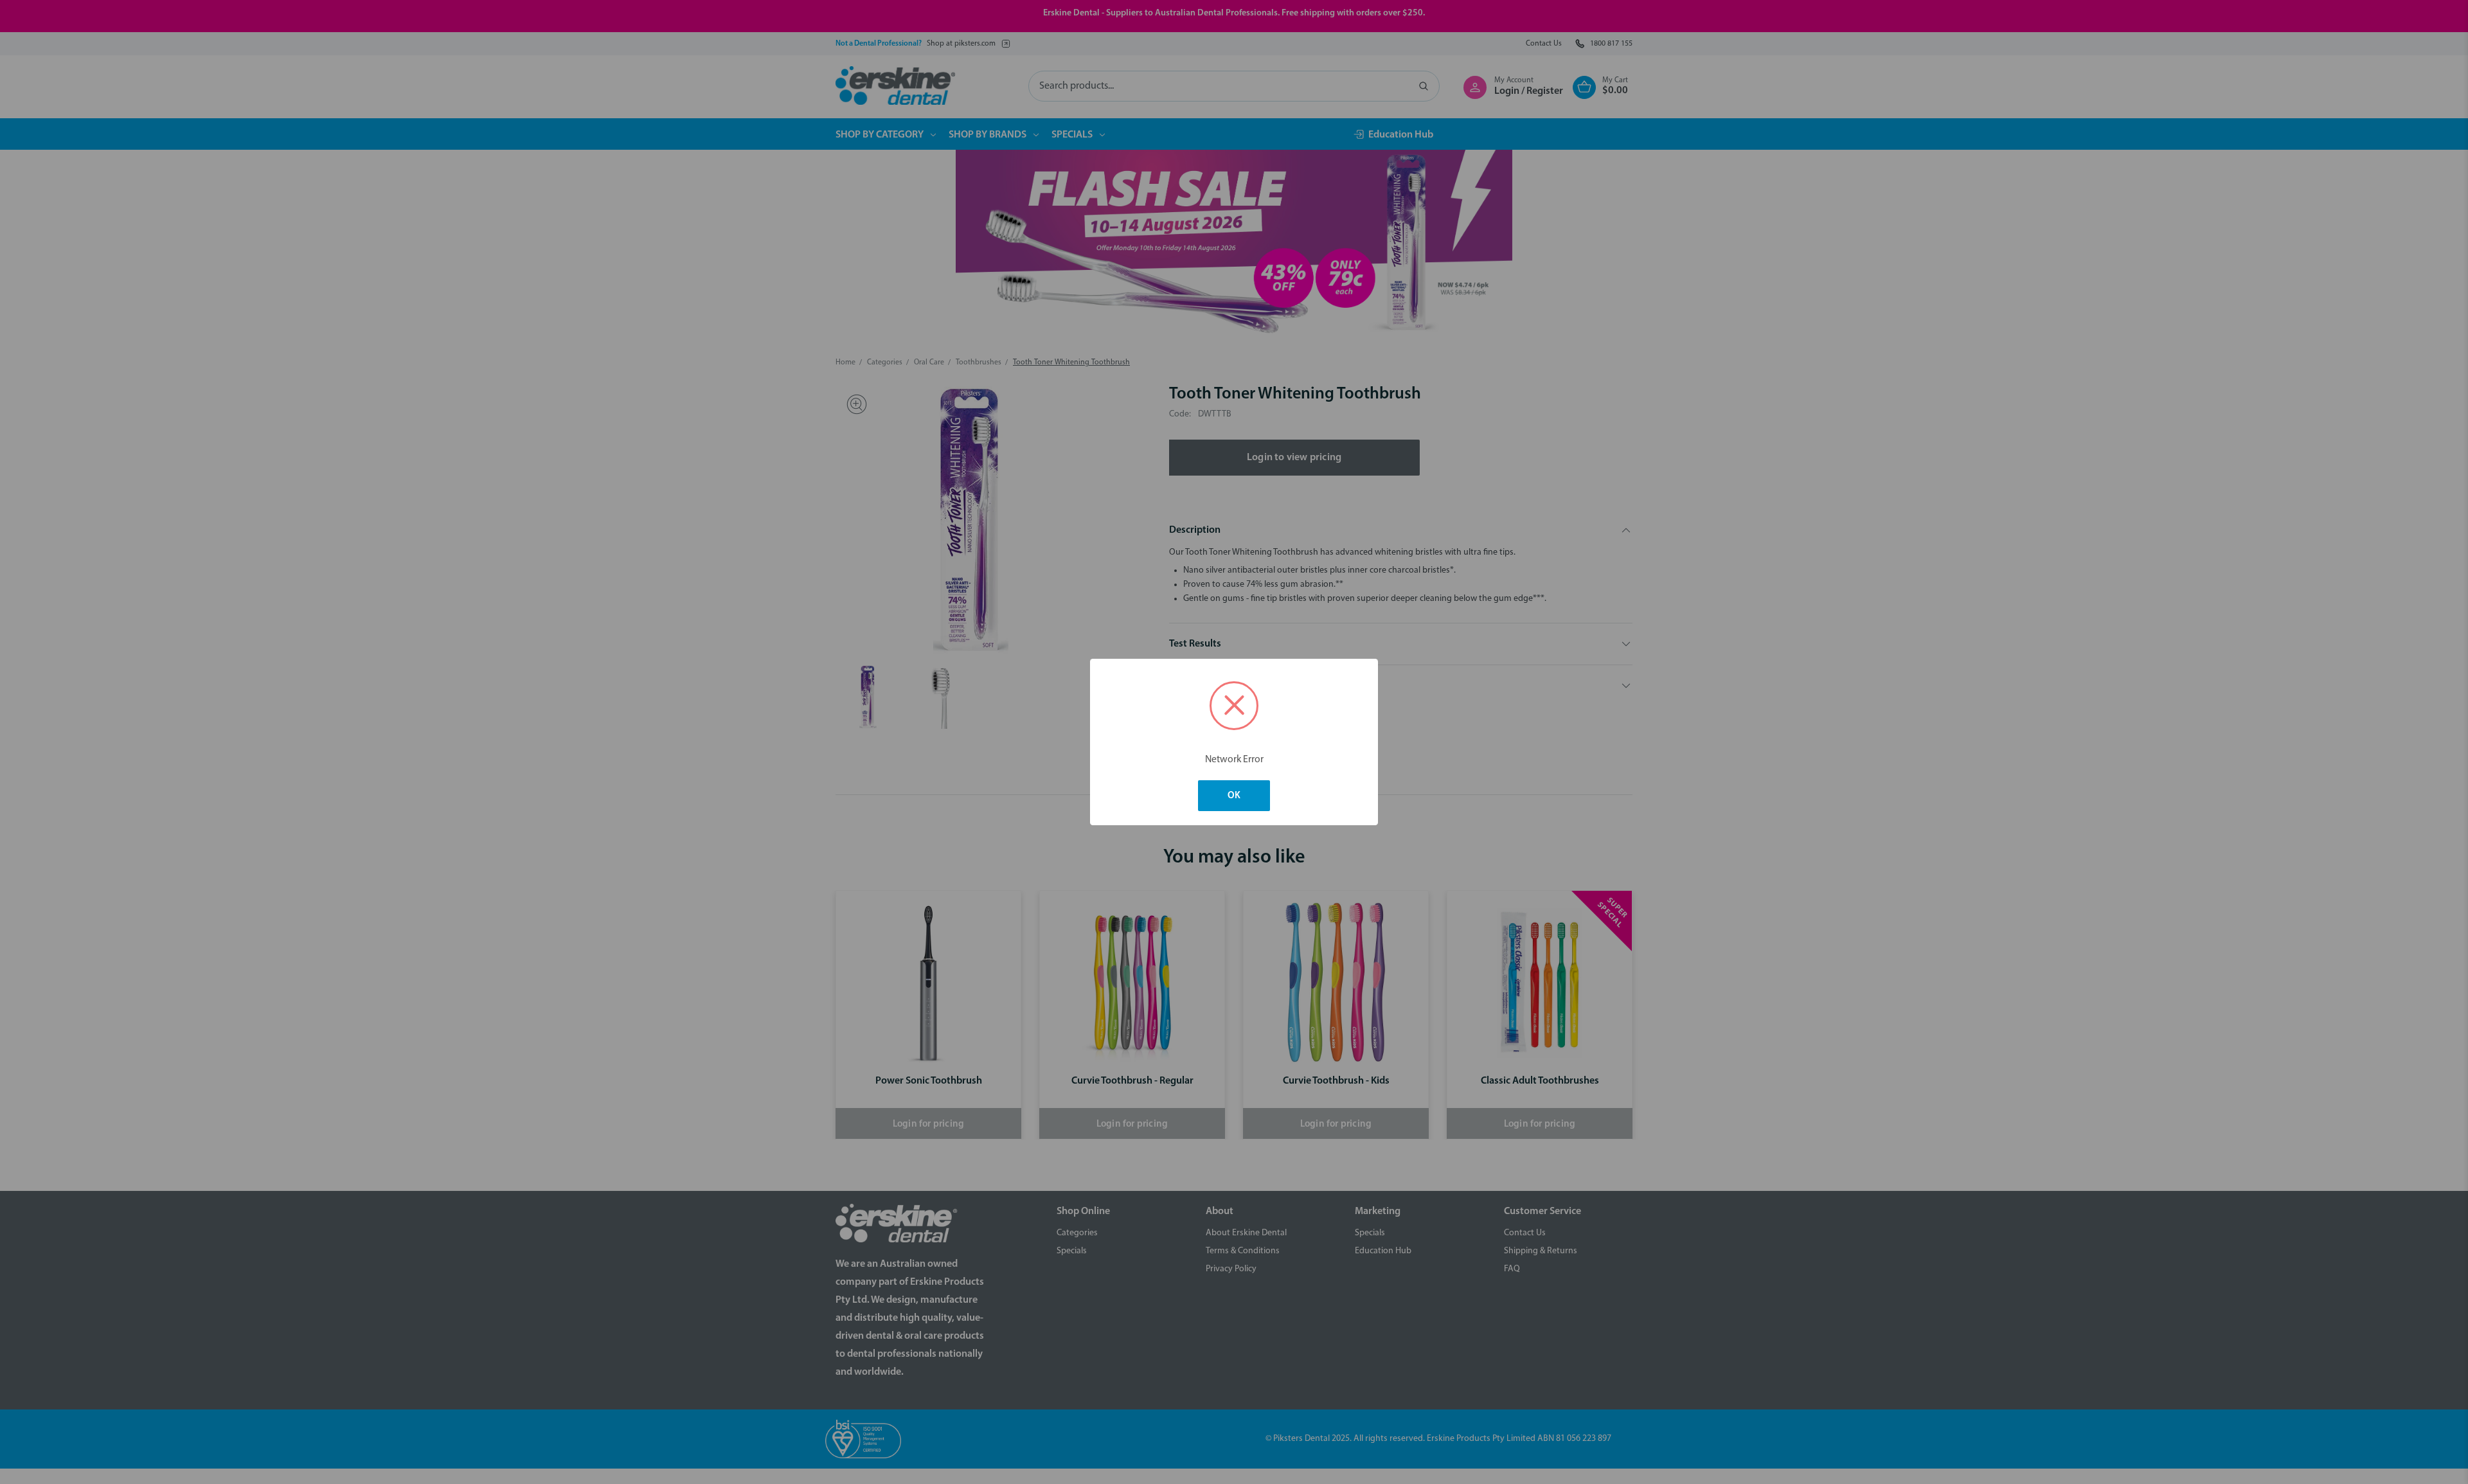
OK (1234, 796)
